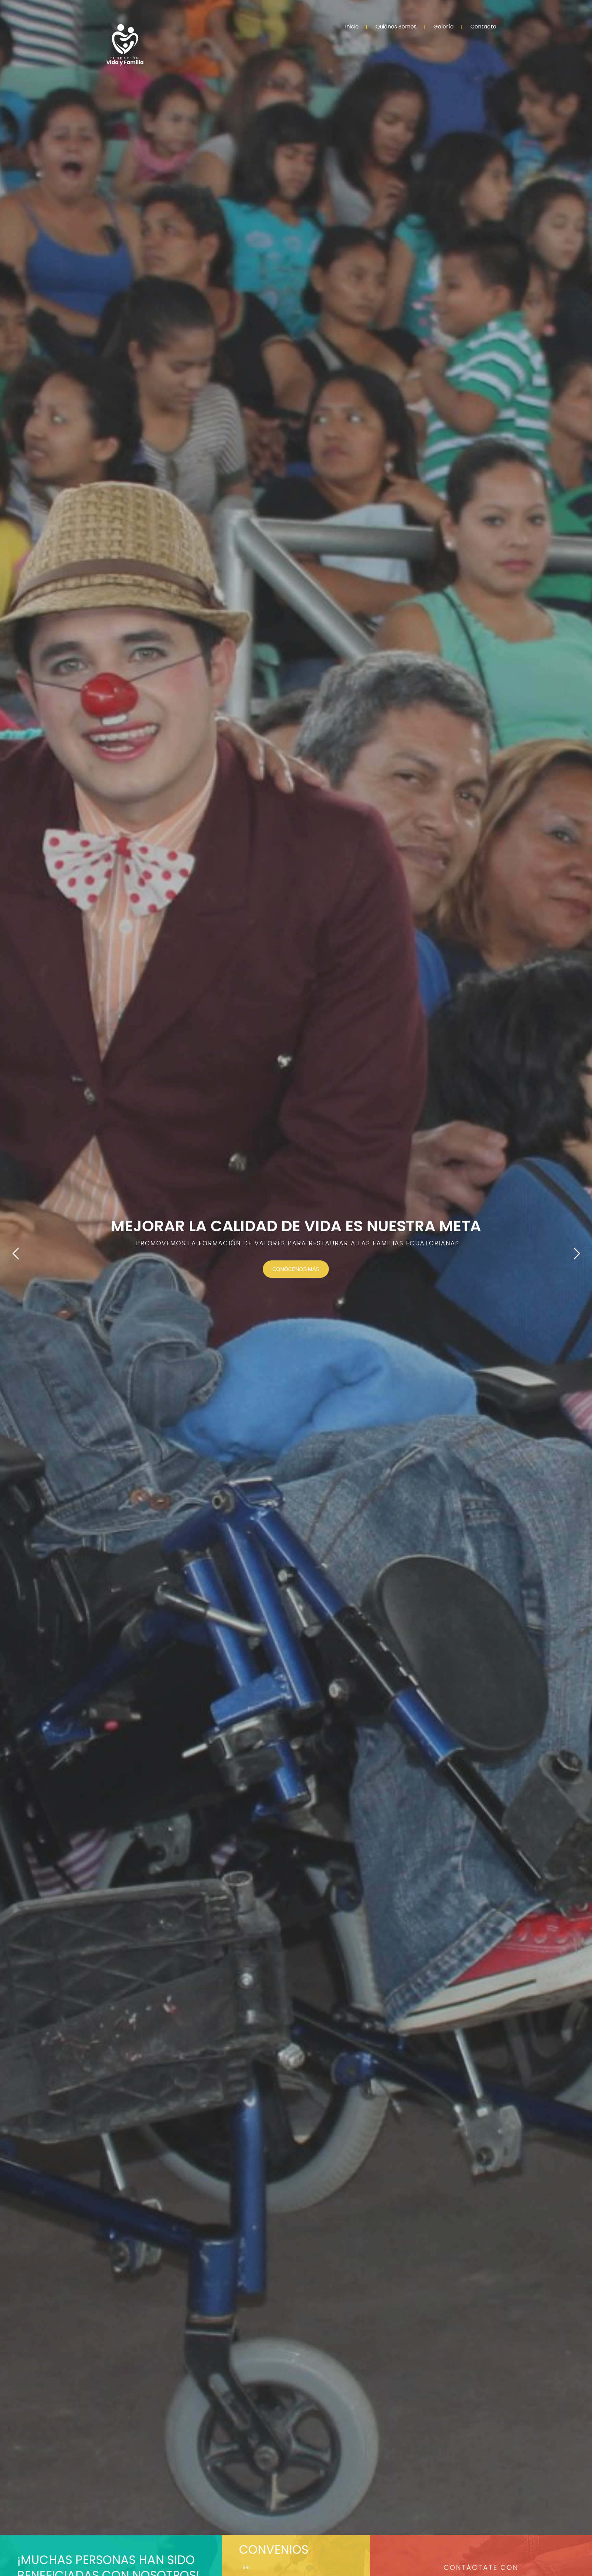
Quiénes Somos (396, 27)
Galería (443, 27)
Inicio (352, 27)
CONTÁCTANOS (312, 1274)
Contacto (483, 27)
